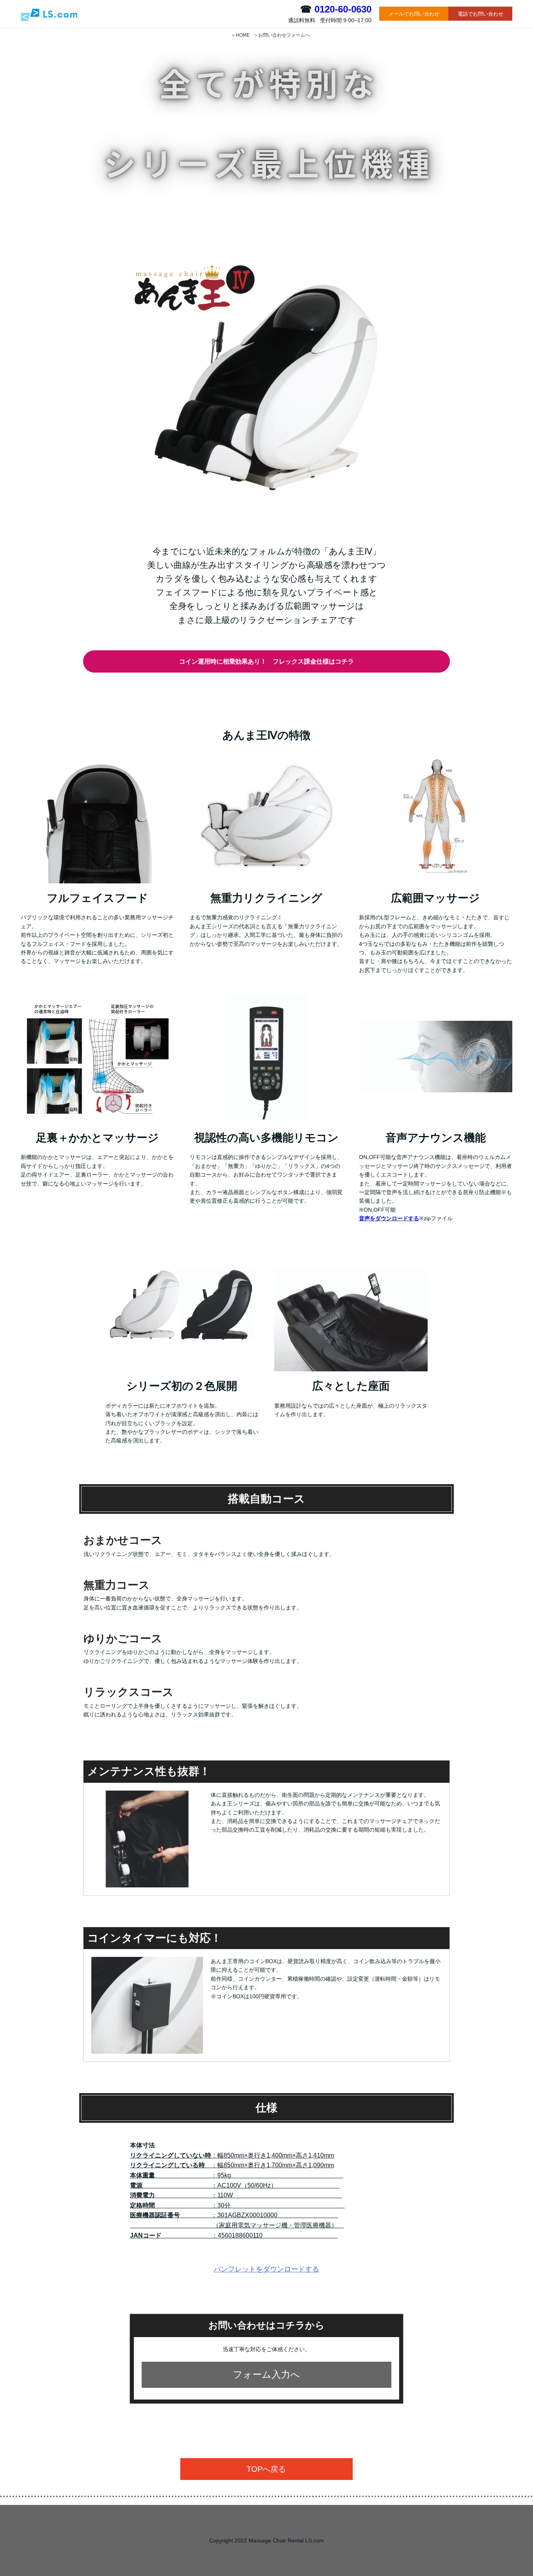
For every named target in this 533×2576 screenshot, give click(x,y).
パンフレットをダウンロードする (266, 2269)
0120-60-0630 (343, 9)
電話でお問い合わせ (481, 14)
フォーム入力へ (266, 2374)
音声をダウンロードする (389, 1218)
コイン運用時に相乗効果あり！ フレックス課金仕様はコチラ (266, 660)
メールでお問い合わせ (414, 14)
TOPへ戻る (266, 2469)
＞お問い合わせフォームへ (282, 35)
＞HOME (240, 35)
